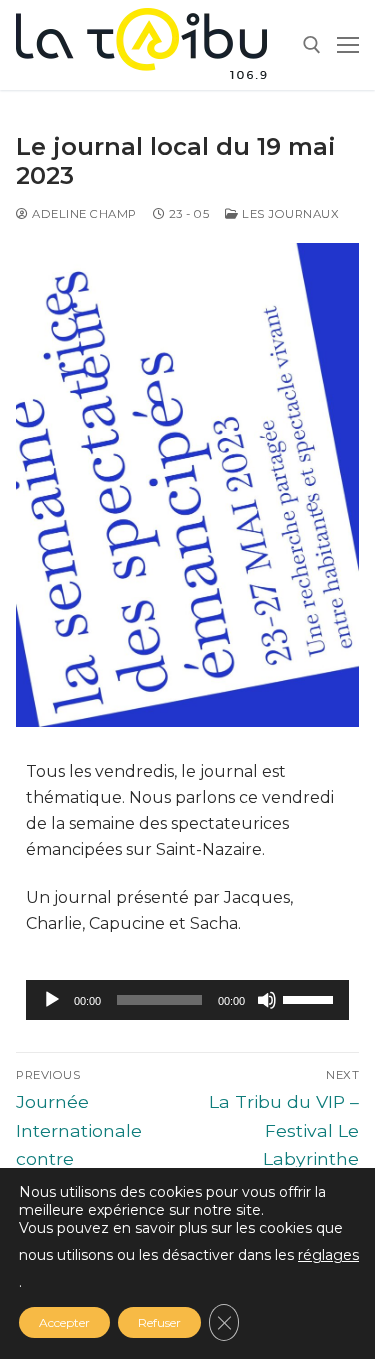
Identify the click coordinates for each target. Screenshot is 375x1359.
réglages (328, 1255)
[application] (187, 1000)
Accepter (64, 1322)
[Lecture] (52, 1000)
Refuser (159, 1322)
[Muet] (267, 1000)
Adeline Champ (83, 214)
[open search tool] (312, 45)
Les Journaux (289, 214)
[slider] (311, 998)
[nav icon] (348, 45)
